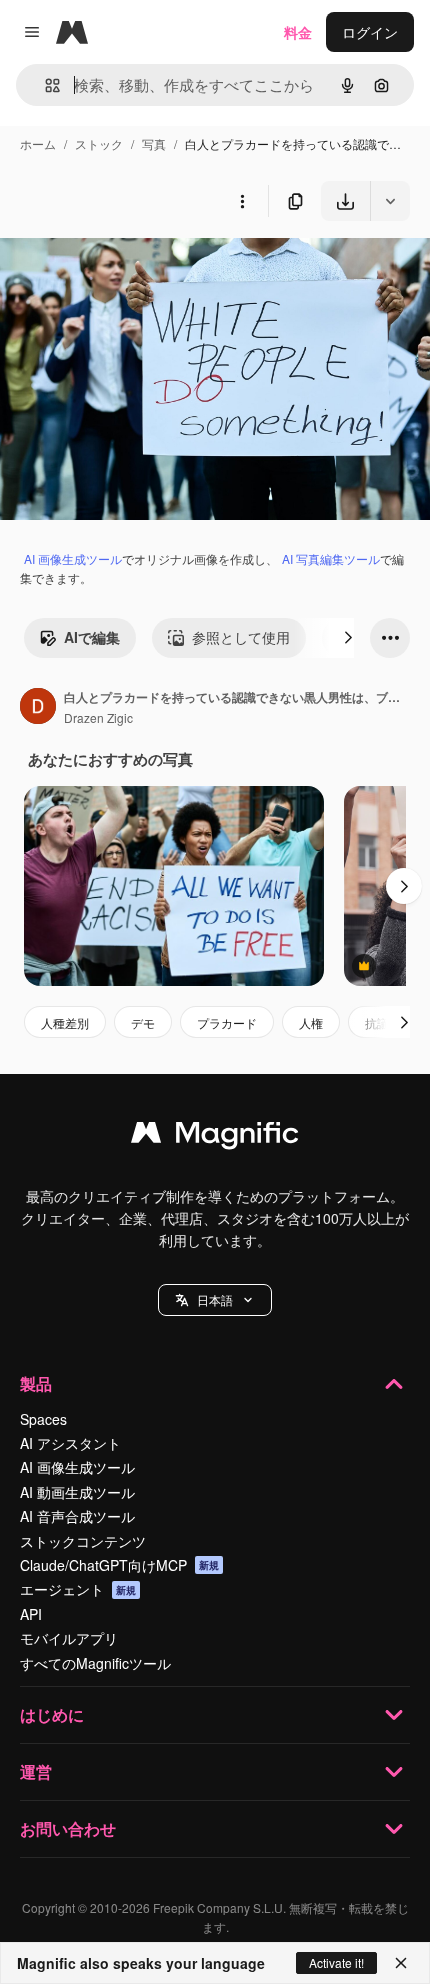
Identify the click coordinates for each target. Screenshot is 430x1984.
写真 (154, 143)
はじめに (52, 1714)
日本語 (215, 1299)
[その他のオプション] (242, 201)
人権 (311, 1022)
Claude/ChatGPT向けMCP (119, 1565)
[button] (215, 1300)
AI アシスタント (70, 1443)
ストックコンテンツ (83, 1541)
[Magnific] (215, 1137)
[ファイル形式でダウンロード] (390, 201)
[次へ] (348, 638)
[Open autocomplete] (44, 85)
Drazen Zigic (98, 717)
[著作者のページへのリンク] (38, 708)
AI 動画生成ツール (77, 1492)
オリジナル (137, 267)
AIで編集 (92, 637)
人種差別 (65, 1022)
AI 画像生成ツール (73, 558)
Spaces (43, 1419)
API (31, 1614)
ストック (99, 143)
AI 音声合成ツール (77, 1516)
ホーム (38, 143)
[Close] (401, 1963)
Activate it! (336, 1962)
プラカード (227, 1022)
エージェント (78, 1589)
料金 (298, 32)
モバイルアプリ (69, 1638)
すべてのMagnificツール (95, 1663)
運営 (36, 1771)
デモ (143, 1022)
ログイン (370, 32)
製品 (36, 1383)
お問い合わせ (68, 1828)
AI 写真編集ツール (331, 558)
